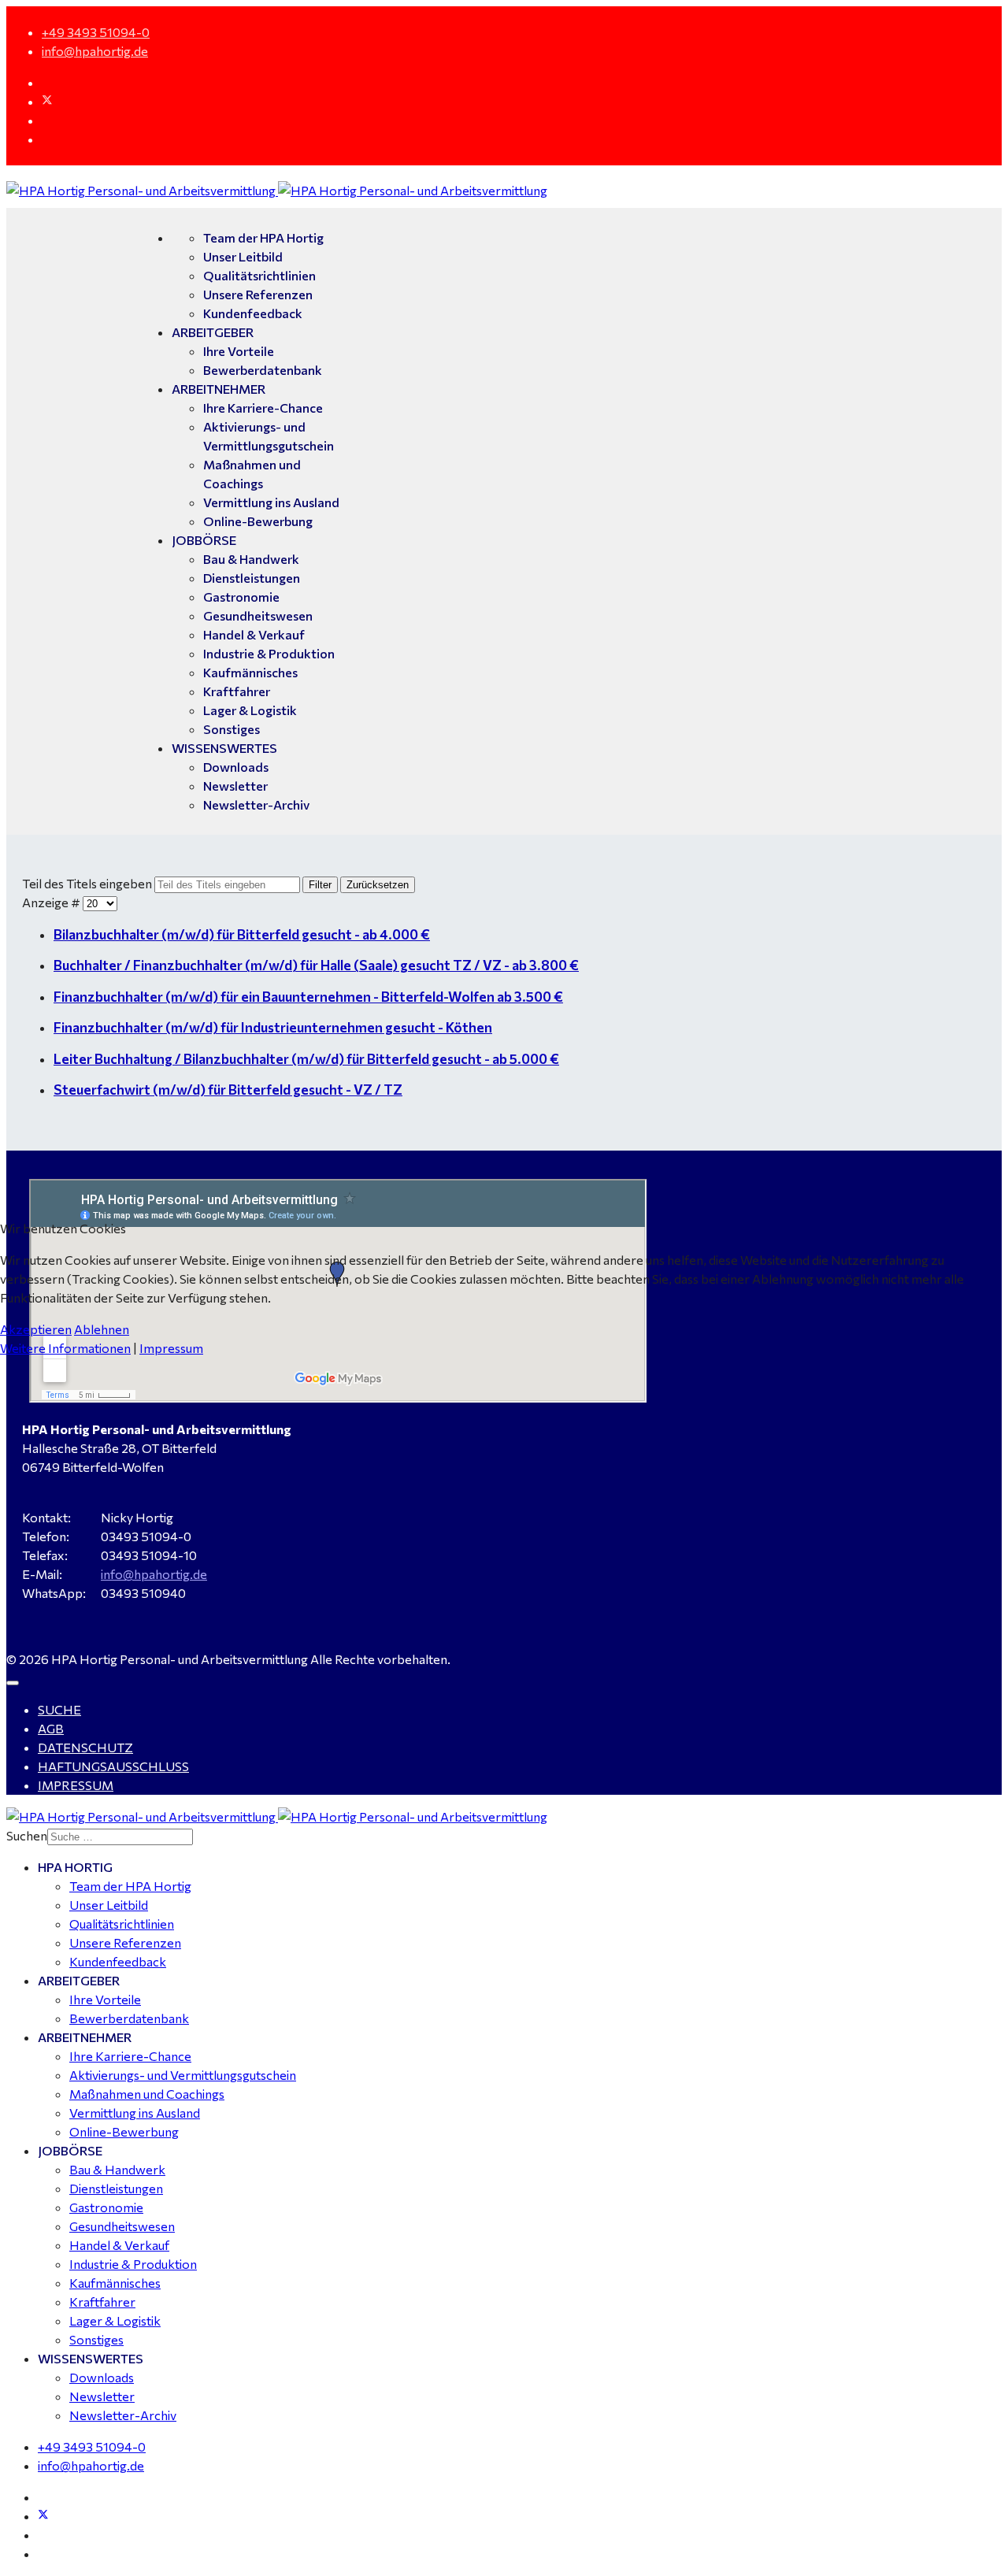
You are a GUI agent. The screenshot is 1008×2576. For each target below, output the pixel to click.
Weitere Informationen (65, 1348)
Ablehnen (102, 1329)
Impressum (171, 1348)
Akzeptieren (36, 1329)
